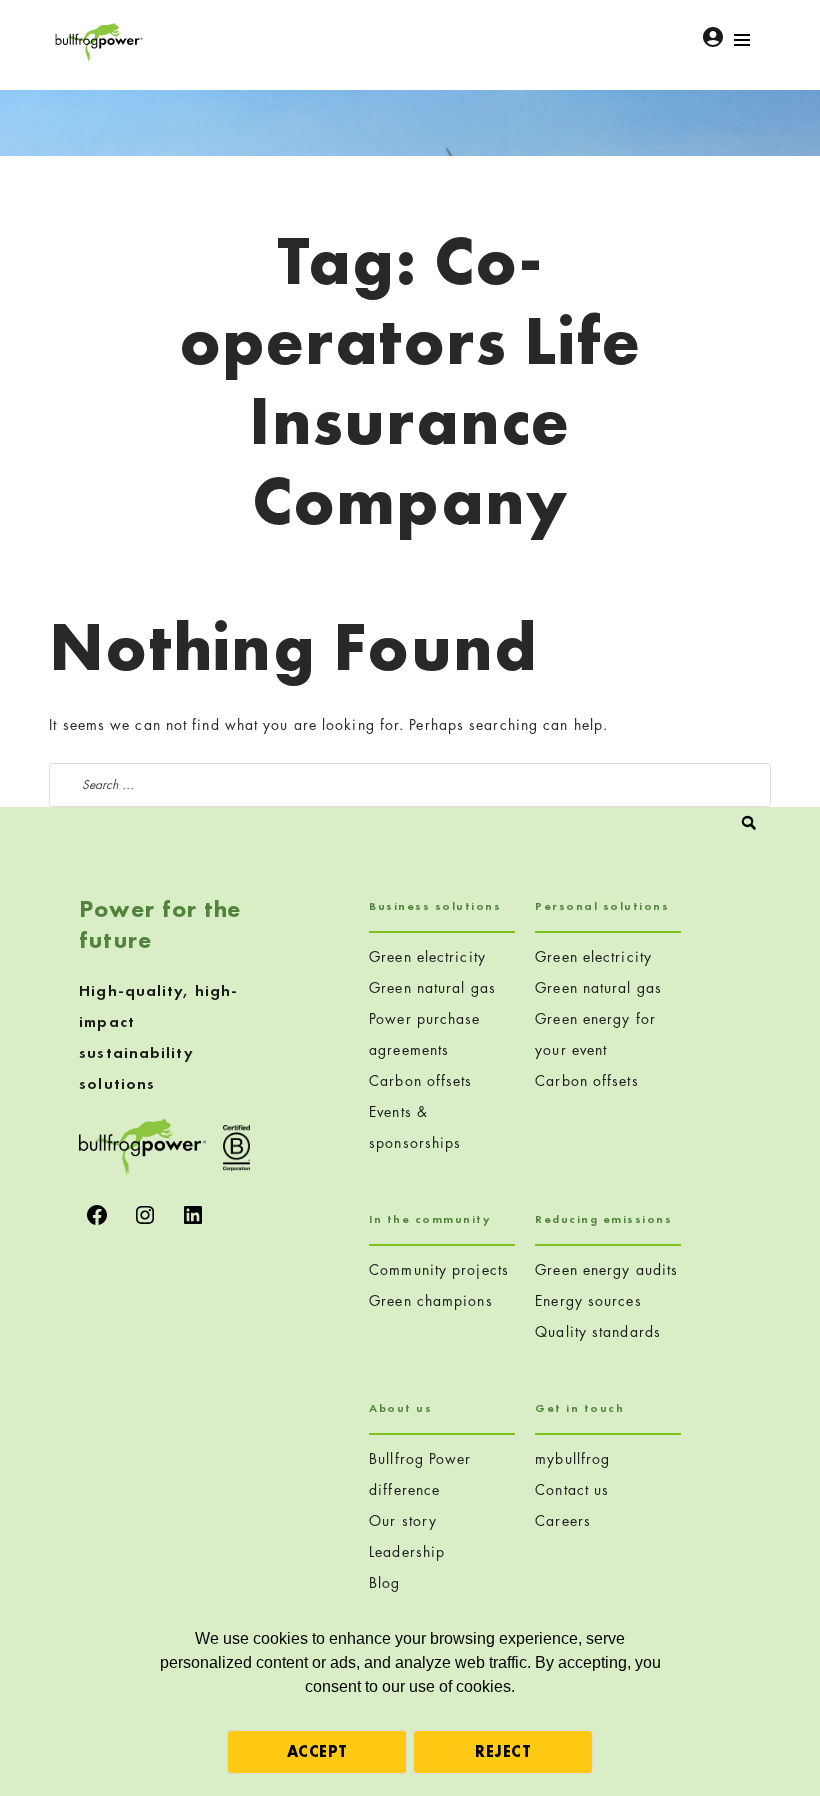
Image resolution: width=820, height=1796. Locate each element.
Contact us (572, 1489)
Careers (563, 1520)
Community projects (439, 1269)
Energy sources (588, 1300)
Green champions (431, 1300)
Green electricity (427, 956)
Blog (384, 1582)
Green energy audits (606, 1269)
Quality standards (598, 1331)
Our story (403, 1520)
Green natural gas (432, 987)
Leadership (407, 1551)
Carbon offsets (420, 1080)
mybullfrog (572, 1458)
